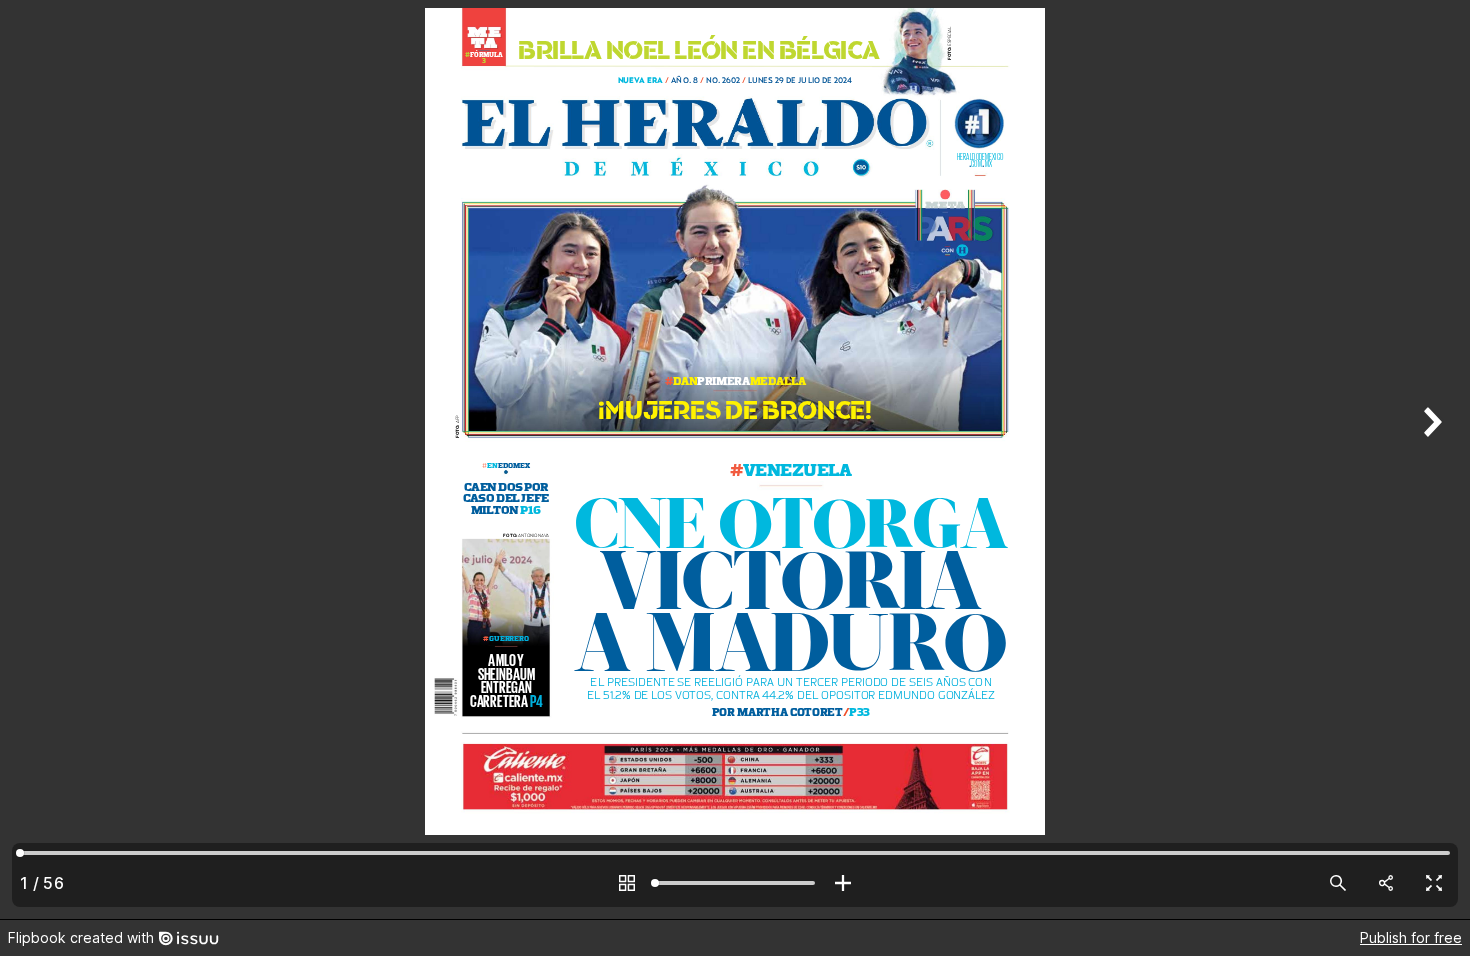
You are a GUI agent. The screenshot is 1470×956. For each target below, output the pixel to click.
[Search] (1338, 883)
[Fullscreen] (1434, 883)
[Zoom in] (843, 883)
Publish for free (1411, 937)
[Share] (1386, 883)
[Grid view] (627, 883)
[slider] (735, 883)
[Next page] (1430, 459)
